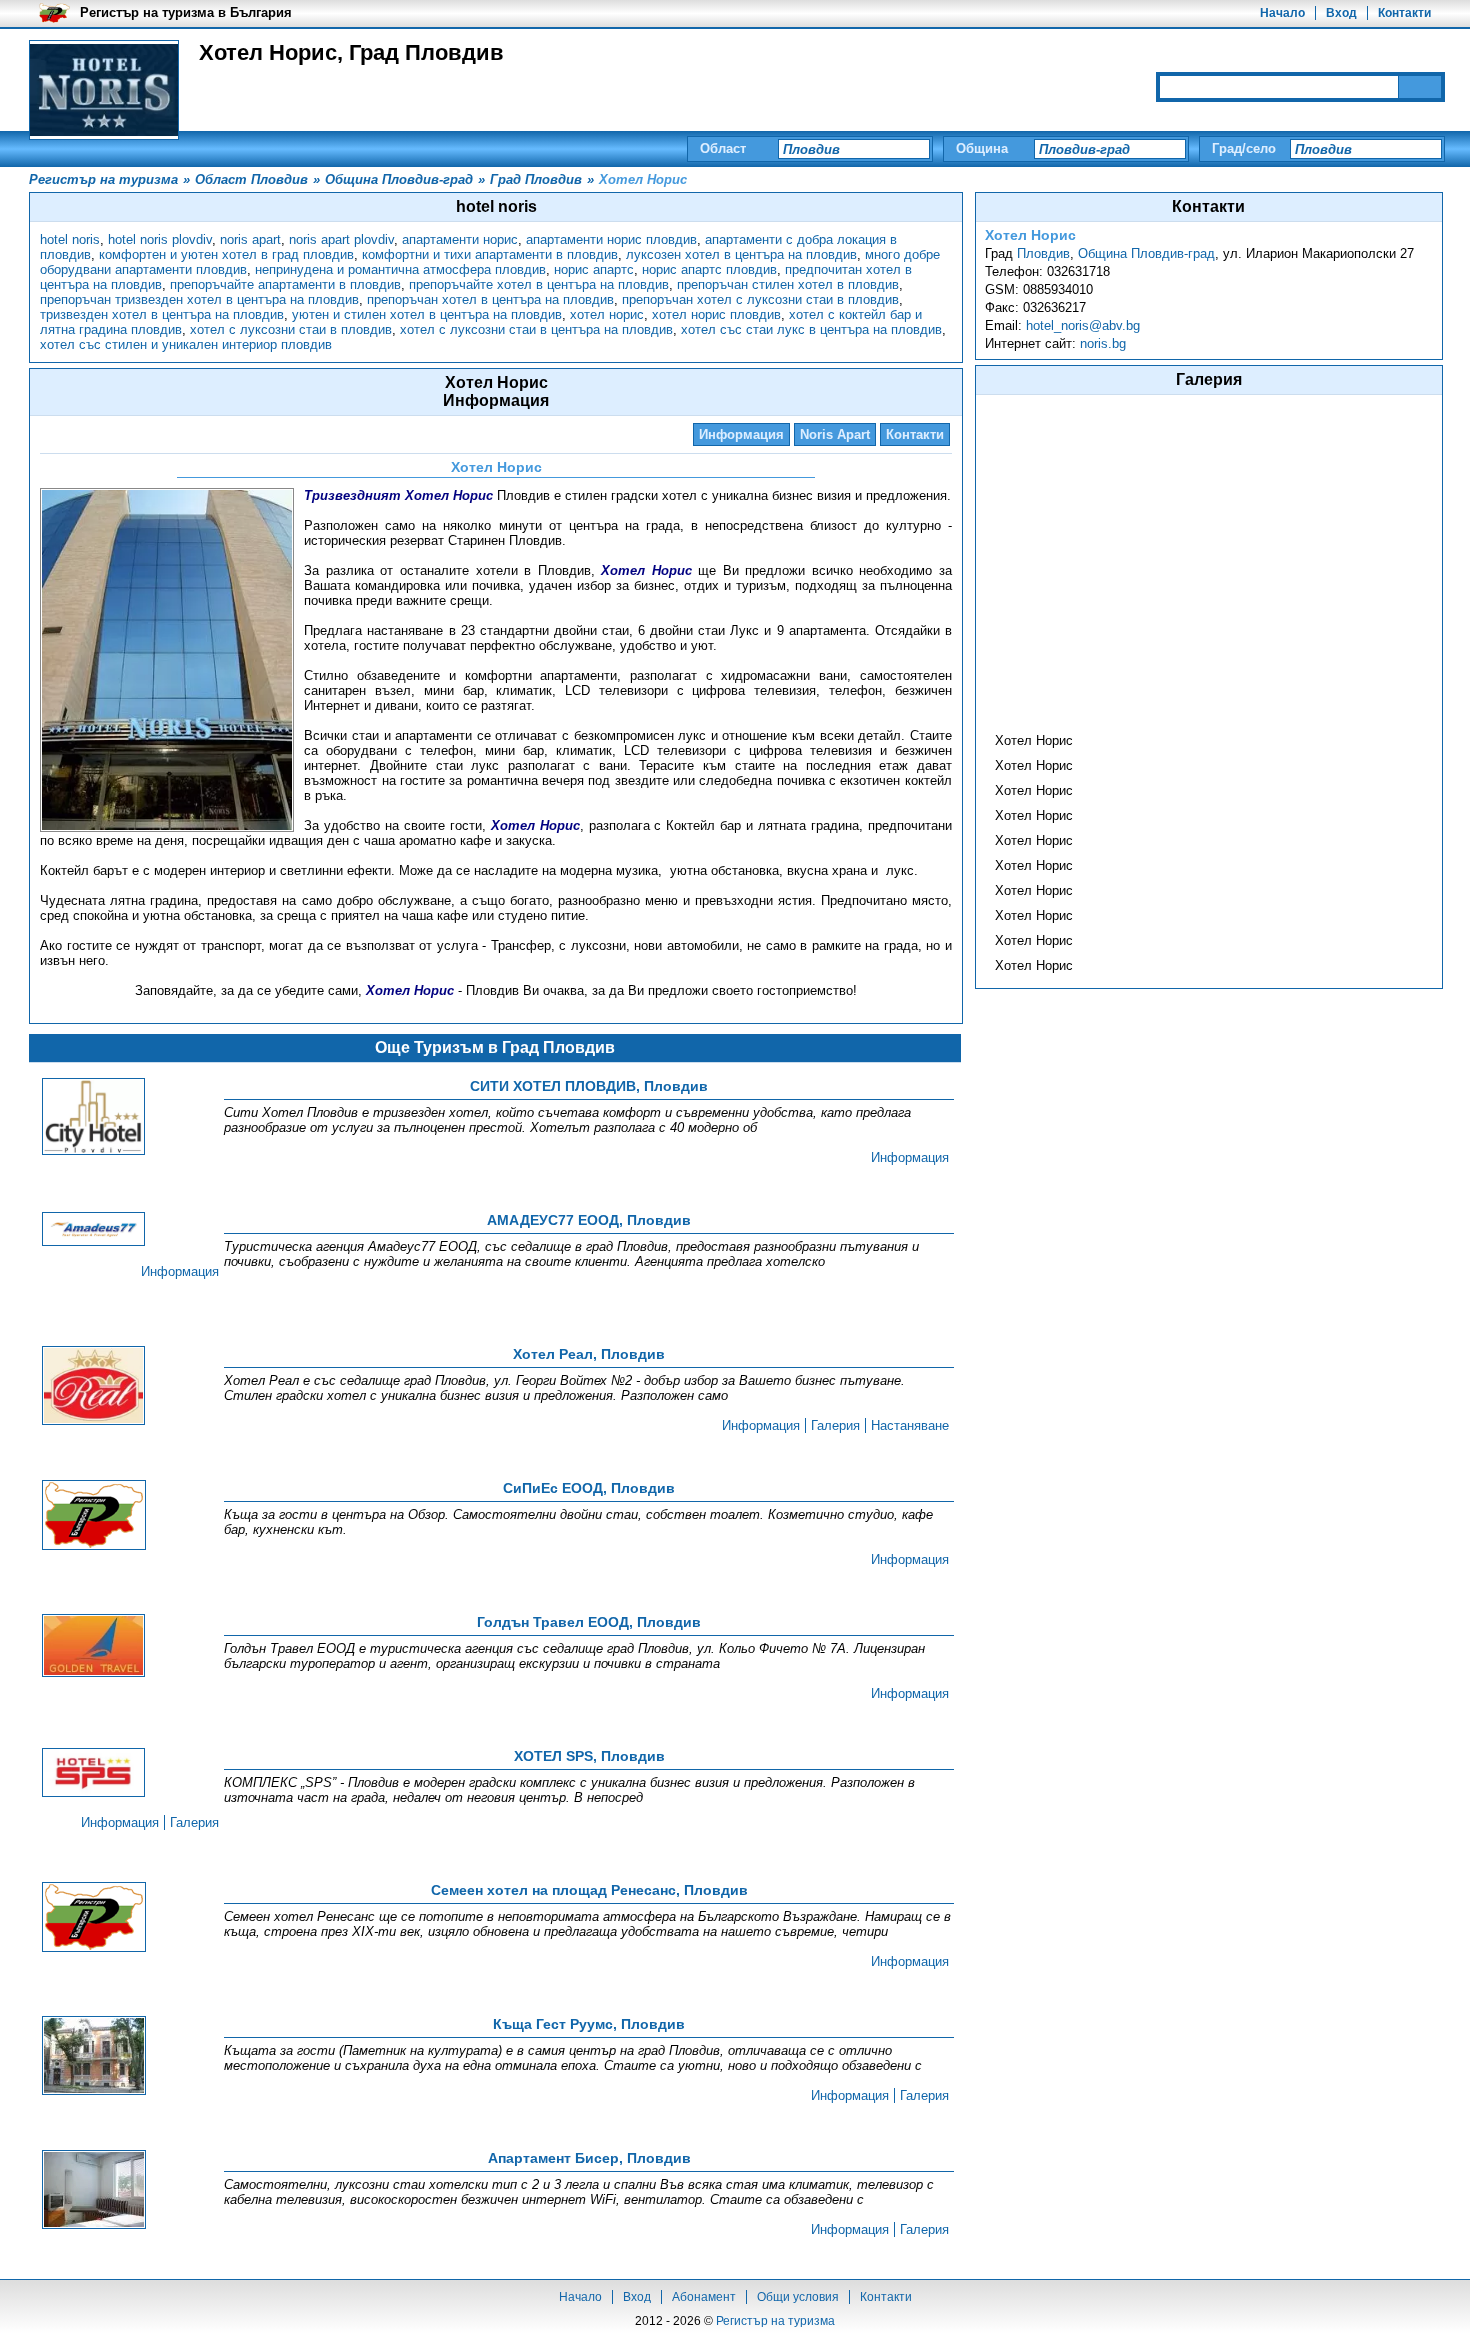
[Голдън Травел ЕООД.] (94, 1647)
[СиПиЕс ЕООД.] (94, 1516)
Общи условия (798, 2297)
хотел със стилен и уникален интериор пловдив (186, 344)
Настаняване (910, 1425)
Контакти (1404, 13)
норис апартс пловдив (709, 269)
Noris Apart (835, 434)
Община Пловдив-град (1146, 253)
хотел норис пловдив (716, 314)
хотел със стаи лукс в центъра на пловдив (811, 329)
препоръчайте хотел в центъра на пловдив (539, 284)
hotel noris (70, 239)
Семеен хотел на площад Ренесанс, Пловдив (589, 1890)
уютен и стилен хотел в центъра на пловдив (427, 314)
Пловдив (1043, 253)
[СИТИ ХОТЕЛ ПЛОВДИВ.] (94, 1118)
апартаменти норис (460, 239)
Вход (1341, 13)
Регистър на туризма (775, 2321)
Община (982, 148)
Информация (741, 434)
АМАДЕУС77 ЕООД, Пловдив (589, 1220)
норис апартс (594, 269)
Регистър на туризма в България (186, 12)
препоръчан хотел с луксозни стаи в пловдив (760, 299)
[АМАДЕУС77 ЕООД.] (94, 1230)
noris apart (250, 239)
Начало (1282, 13)
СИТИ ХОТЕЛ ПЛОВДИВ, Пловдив (589, 1086)
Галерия (835, 1425)
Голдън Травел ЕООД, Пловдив (589, 1622)
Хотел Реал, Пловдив (589, 1354)
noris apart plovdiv (341, 239)
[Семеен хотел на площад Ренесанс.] (94, 1918)
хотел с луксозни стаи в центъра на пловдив (536, 329)
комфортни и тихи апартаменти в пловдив (490, 254)
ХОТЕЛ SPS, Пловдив (589, 1756)
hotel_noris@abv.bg (1083, 325)
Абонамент (704, 2297)
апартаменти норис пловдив (611, 239)
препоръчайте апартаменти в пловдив (285, 284)
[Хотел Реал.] (94, 1387)
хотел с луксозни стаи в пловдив (291, 329)
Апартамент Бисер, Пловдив (589, 2158)
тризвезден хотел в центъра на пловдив (162, 314)
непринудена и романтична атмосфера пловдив (400, 269)
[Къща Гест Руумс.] (94, 2057)
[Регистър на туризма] (104, 90)
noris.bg (1103, 343)
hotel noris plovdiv (160, 239)
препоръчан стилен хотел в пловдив (788, 284)
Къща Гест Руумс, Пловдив (589, 2024)
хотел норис (607, 314)
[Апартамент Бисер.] (94, 2191)
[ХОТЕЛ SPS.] (94, 1774)
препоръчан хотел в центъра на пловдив (490, 299)
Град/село (1244, 148)
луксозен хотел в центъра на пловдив (741, 254)
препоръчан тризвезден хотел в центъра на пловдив (199, 299)
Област (723, 148)
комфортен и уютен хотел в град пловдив (226, 254)
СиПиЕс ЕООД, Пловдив (589, 1488)
